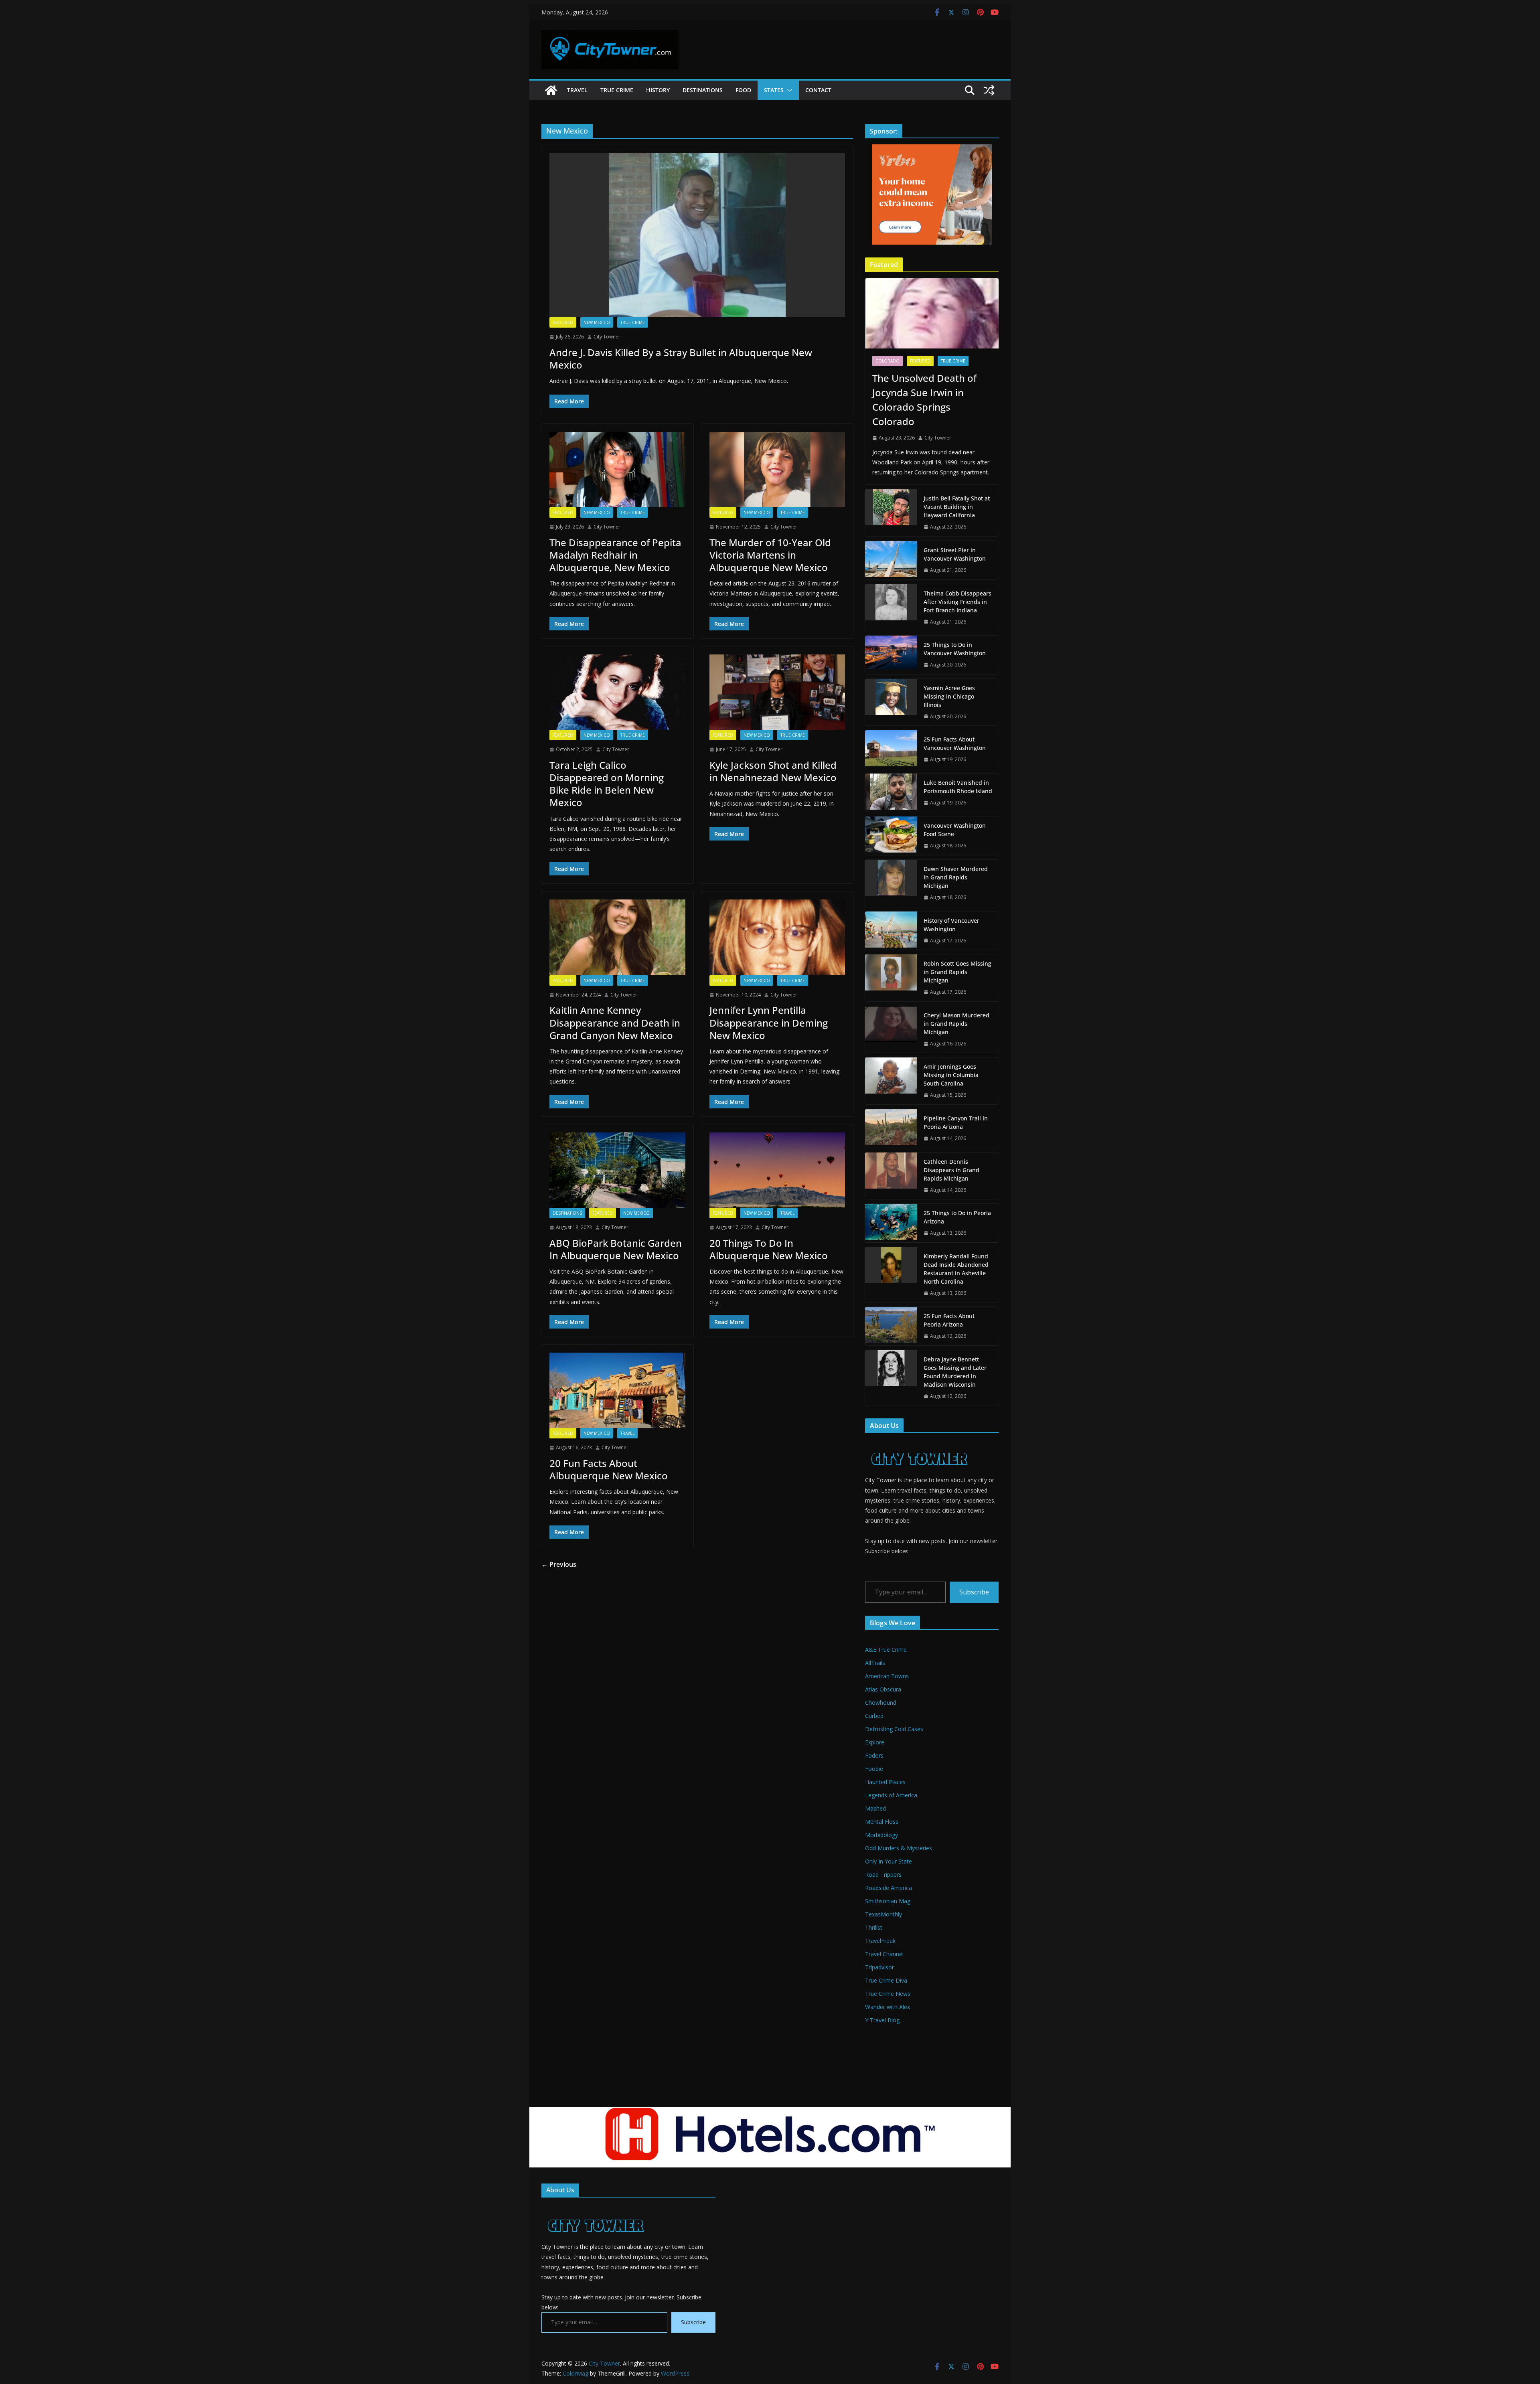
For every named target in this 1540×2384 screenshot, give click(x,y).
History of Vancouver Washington (951, 925)
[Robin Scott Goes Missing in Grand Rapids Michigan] (891, 978)
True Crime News (888, 1994)
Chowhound (881, 1702)
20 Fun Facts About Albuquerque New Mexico (609, 1469)
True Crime (617, 90)
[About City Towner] (918, 1444)
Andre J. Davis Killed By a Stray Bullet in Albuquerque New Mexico (681, 359)
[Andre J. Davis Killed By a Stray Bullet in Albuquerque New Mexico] (697, 235)
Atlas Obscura (883, 1689)
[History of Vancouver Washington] (891, 931)
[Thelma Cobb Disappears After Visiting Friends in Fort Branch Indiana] (891, 608)
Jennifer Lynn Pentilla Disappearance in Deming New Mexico (769, 1022)
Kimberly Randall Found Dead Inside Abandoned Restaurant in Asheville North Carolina (956, 1269)
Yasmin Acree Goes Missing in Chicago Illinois (949, 696)
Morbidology (881, 1835)
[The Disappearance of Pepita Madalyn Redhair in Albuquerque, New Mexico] (617, 470)
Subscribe (974, 1592)
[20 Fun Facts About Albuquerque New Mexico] (617, 1390)
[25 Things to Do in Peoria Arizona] (891, 1223)
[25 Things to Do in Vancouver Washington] (891, 655)
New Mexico (597, 322)
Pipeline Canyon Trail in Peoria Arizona (956, 1122)
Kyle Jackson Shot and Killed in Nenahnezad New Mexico (773, 771)
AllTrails (875, 1663)
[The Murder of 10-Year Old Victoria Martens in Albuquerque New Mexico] (777, 470)
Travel (577, 90)
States (774, 90)
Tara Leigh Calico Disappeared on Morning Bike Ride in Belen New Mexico (607, 784)
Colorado (888, 361)
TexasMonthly (883, 1914)
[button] (788, 90)
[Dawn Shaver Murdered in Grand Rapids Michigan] (891, 883)
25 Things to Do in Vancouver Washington (955, 649)
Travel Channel (884, 1954)
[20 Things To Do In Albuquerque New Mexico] (777, 1170)
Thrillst (874, 1927)
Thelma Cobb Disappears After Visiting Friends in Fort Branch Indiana (957, 602)
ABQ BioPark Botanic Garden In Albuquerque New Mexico (616, 1249)
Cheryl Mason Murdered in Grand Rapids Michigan (956, 1024)
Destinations (703, 90)
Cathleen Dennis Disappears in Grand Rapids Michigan (951, 1170)
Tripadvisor (879, 1967)
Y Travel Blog (882, 2020)
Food (743, 90)
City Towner (607, 337)
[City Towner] (551, 90)
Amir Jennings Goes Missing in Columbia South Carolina (951, 1075)
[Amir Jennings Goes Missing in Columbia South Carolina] (891, 1081)
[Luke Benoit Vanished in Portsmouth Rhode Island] (891, 793)
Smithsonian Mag (888, 1901)
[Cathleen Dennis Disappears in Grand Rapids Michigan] (891, 1176)
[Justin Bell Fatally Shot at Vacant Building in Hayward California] (891, 513)
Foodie (874, 1769)
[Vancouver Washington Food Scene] (891, 836)
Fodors (874, 1755)
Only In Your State (889, 1861)
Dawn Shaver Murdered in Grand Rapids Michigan (956, 877)
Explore (875, 1742)
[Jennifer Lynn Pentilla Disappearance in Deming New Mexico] (777, 937)
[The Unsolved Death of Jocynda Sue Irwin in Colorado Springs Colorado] (932, 313)
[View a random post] (989, 90)
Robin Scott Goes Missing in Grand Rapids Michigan (957, 972)
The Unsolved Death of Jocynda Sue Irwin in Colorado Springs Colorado (924, 400)
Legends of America (891, 1795)
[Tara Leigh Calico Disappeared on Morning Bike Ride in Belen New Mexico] (617, 692)
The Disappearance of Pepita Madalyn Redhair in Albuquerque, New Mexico (615, 555)
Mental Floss (882, 1822)
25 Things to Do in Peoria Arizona (957, 1217)
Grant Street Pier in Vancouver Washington (955, 554)
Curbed (874, 1716)
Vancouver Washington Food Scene (955, 830)
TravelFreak (880, 1941)
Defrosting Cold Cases (894, 1729)
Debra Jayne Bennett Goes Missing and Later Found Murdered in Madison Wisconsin (955, 1372)
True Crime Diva (886, 1980)
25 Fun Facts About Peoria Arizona (949, 1320)
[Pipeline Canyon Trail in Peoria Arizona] (891, 1128)
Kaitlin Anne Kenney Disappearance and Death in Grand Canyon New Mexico (615, 1022)
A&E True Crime (886, 1650)
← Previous (559, 1564)
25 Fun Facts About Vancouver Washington (955, 743)
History (658, 90)
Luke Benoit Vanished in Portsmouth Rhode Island (958, 787)
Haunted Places (885, 1782)
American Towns (887, 1676)
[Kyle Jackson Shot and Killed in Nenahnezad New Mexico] (777, 692)
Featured (563, 322)
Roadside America (889, 1888)
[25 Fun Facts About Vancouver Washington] (891, 749)
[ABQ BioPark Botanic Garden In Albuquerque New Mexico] (617, 1170)
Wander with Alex (888, 2007)
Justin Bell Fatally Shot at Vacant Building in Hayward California (957, 507)
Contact (818, 90)
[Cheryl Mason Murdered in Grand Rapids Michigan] (891, 1030)
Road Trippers (883, 1875)
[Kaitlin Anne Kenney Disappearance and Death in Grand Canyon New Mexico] (617, 937)
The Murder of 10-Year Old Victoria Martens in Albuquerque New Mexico (770, 555)
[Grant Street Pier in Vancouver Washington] (891, 560)
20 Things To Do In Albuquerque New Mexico (769, 1249)
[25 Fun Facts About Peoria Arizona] (891, 1326)
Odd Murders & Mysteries (899, 1848)
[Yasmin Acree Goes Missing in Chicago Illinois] (891, 702)
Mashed (875, 1808)
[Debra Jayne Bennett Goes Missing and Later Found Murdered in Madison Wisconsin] (891, 1378)
